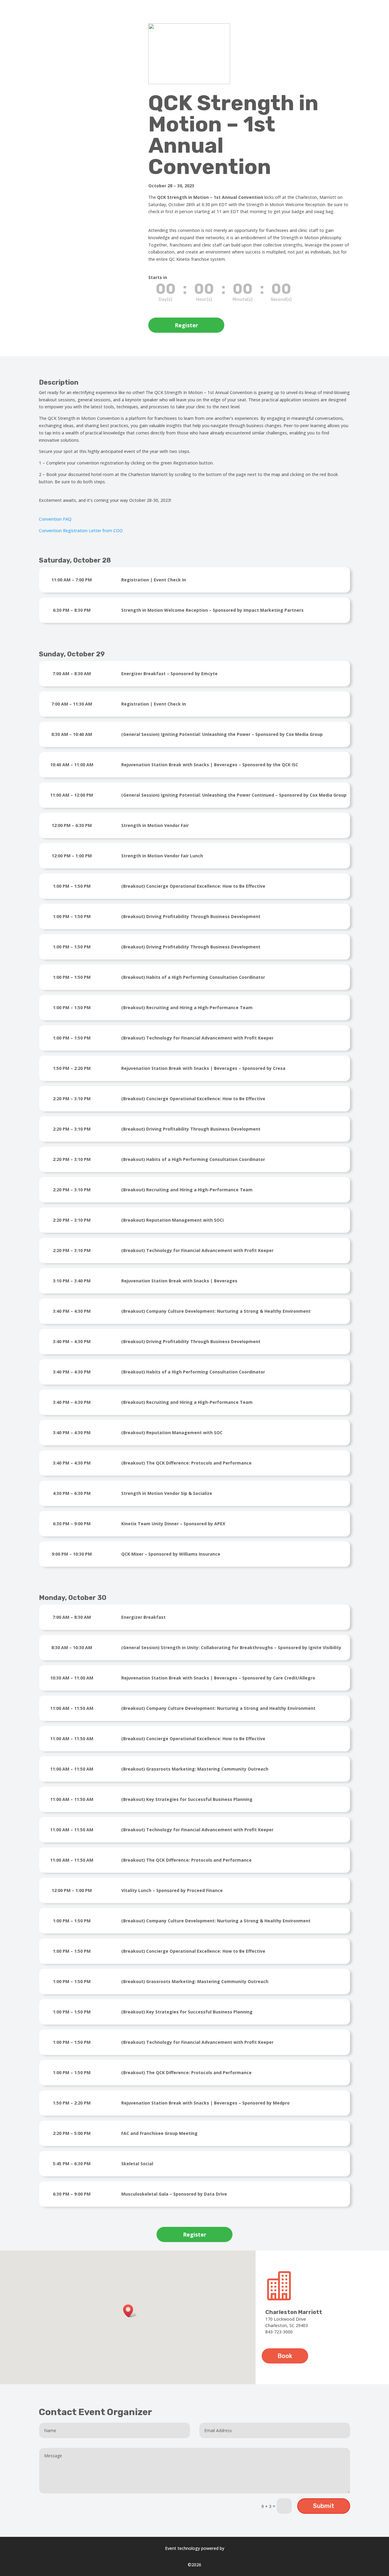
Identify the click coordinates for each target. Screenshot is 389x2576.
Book (285, 2356)
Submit (324, 2506)
